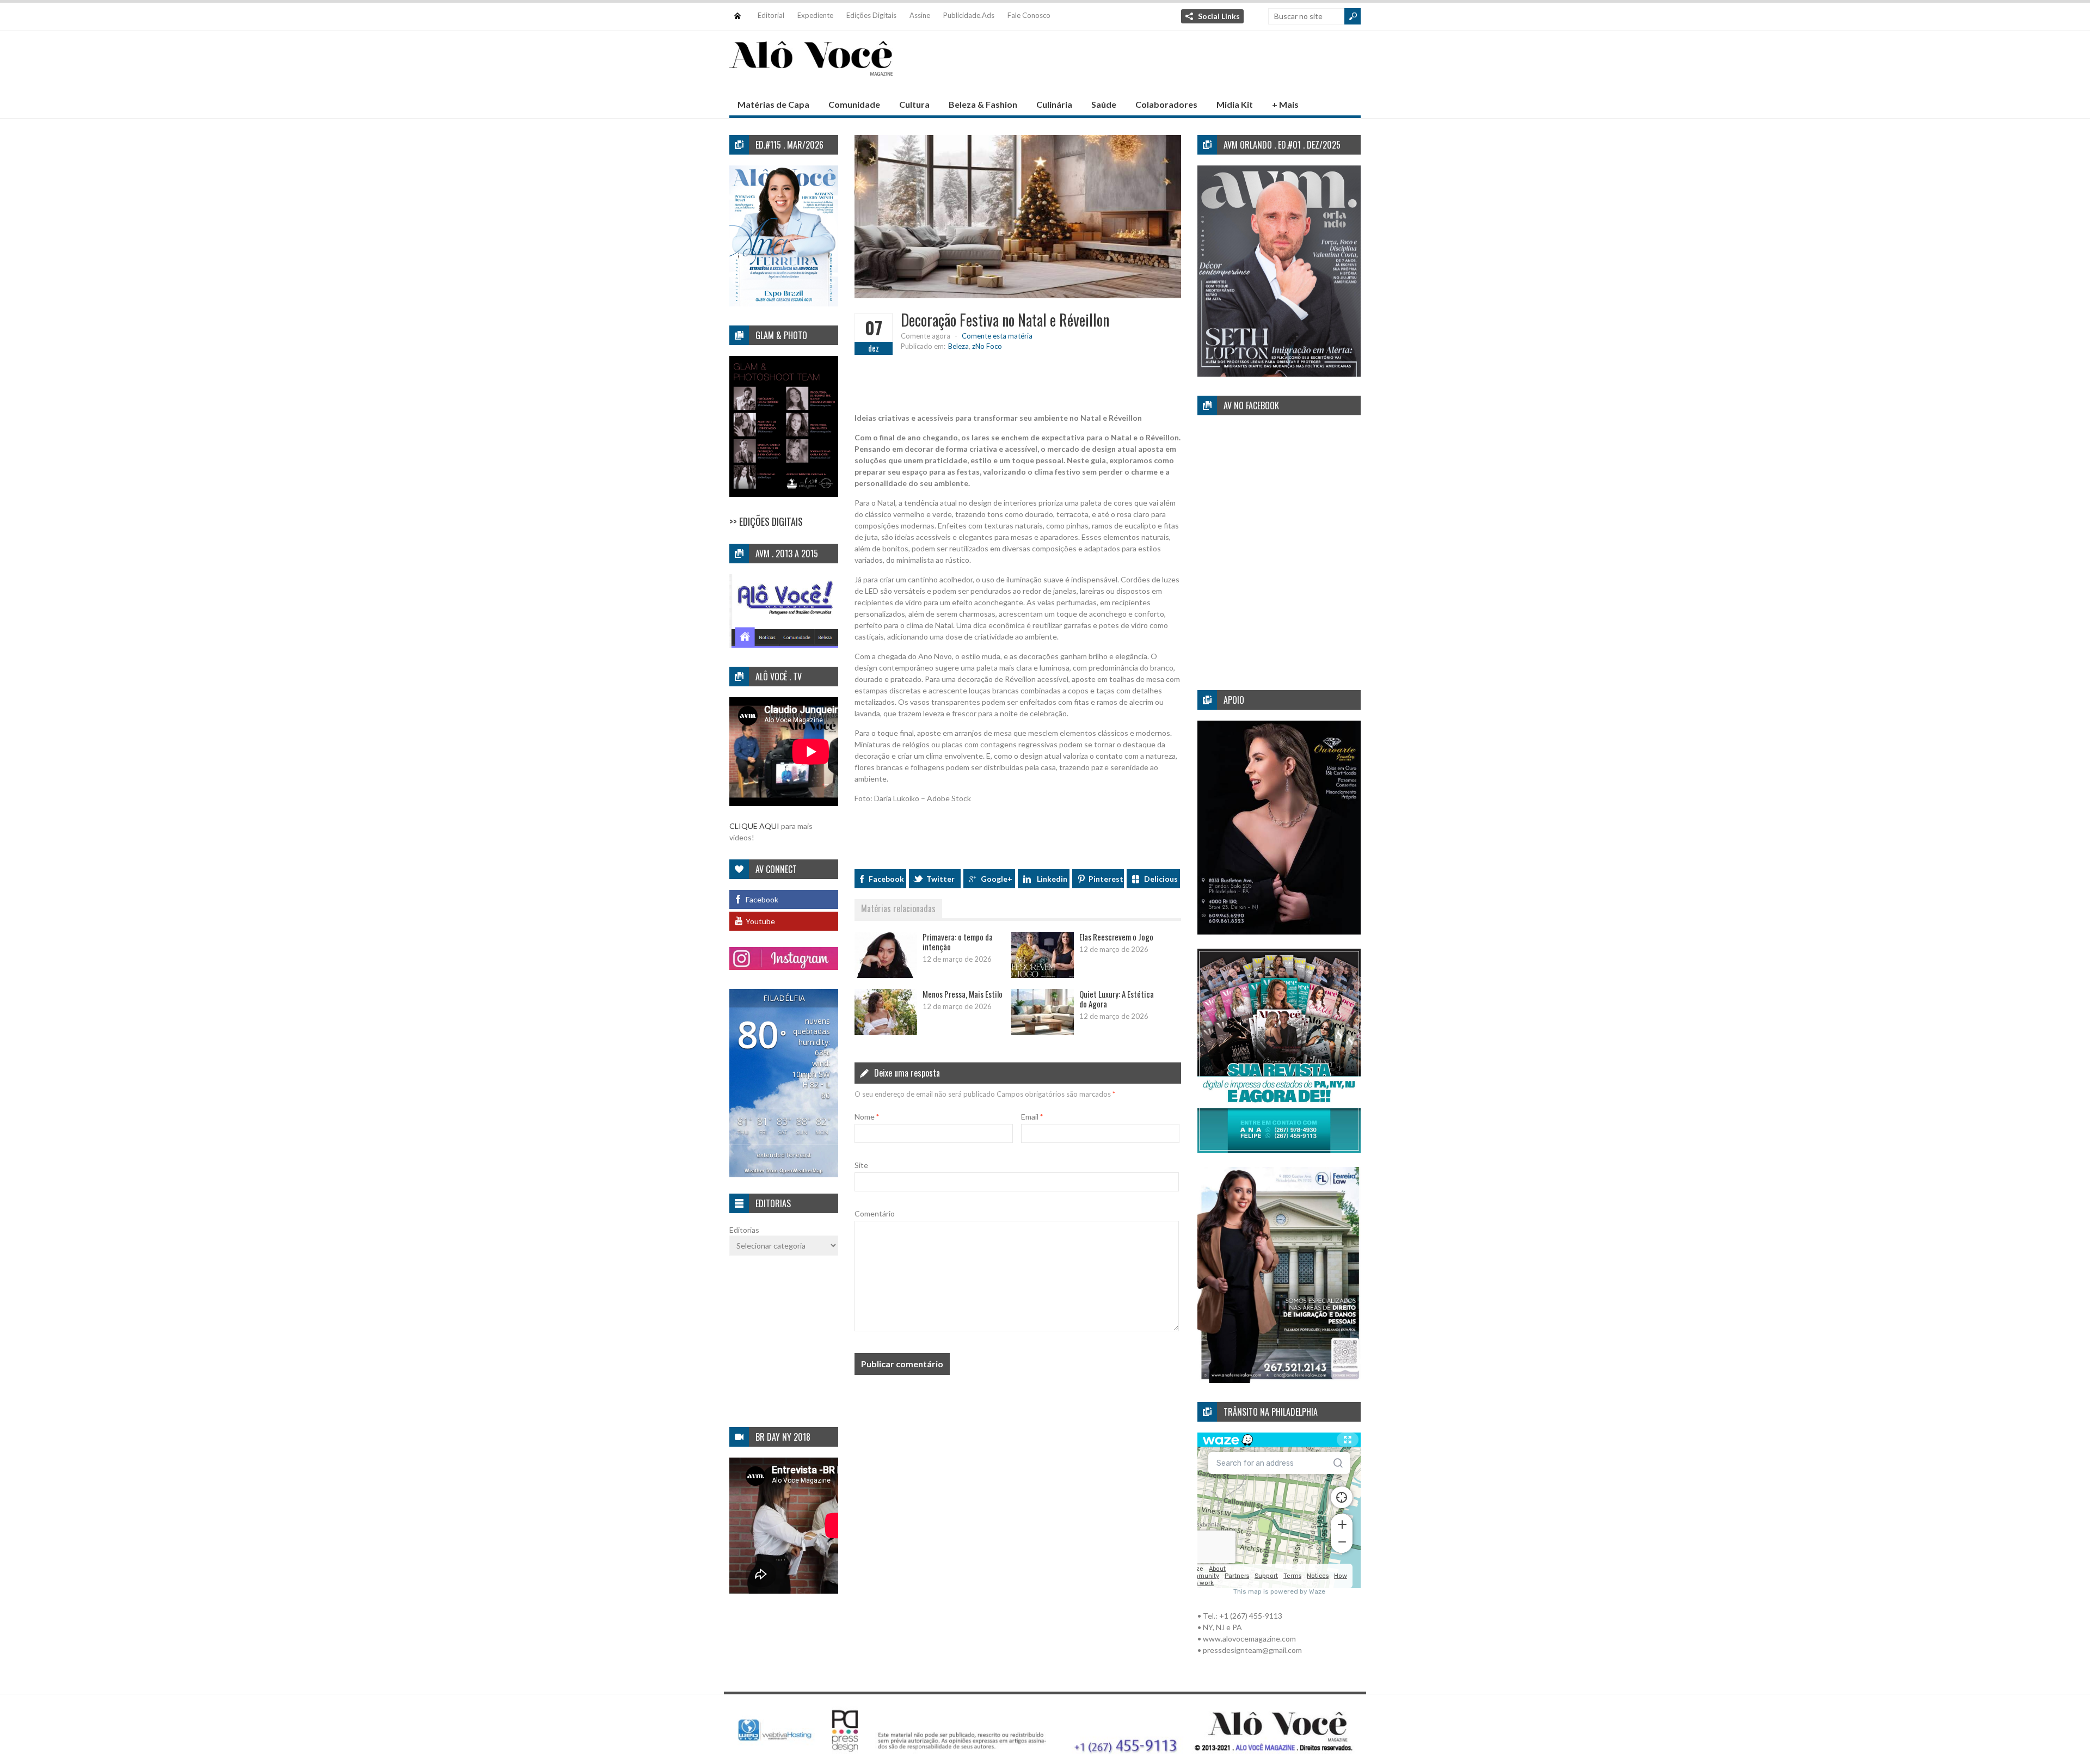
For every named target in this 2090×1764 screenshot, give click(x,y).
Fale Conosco (1029, 15)
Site (861, 1165)
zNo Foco (987, 346)
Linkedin (1052, 879)
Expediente (815, 15)
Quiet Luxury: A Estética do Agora (1117, 999)
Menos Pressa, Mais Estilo (963, 994)
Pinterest (1106, 879)
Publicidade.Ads (969, 15)
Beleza (958, 346)
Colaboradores (1166, 104)
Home (737, 11)
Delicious (1161, 879)
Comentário (875, 1213)
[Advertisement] (1163, 66)
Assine (920, 15)
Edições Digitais (871, 15)
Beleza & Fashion (983, 104)
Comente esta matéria (997, 336)
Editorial (771, 15)
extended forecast (784, 1155)
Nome (867, 1117)
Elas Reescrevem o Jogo (1116, 937)
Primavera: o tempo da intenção (958, 942)
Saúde (1104, 104)
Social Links (1219, 16)
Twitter (941, 879)
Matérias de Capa (773, 104)
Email (1032, 1117)
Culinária (1054, 104)
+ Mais (1285, 104)
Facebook (886, 879)
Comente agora (926, 336)
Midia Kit (1235, 104)
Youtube (760, 921)
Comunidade (854, 104)
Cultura (914, 104)
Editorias (744, 1230)
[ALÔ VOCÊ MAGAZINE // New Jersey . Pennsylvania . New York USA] (811, 69)
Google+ (997, 879)
